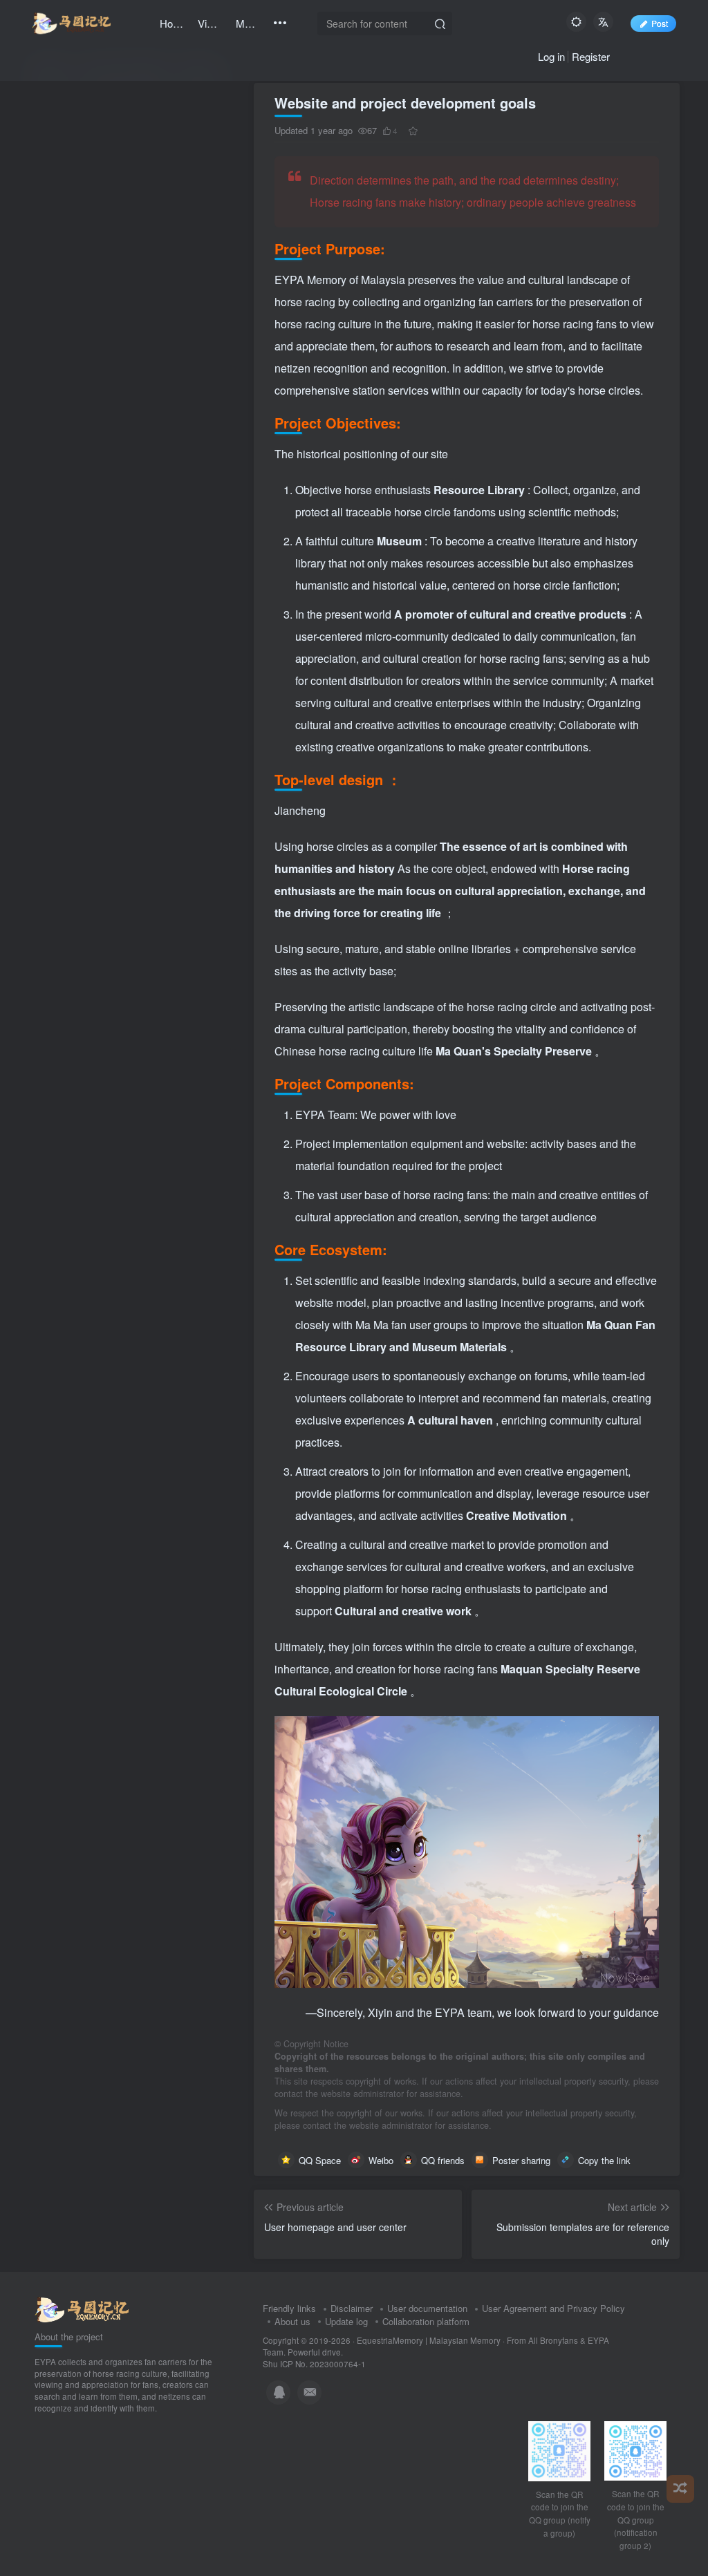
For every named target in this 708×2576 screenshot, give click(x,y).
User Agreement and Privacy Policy (553, 2308)
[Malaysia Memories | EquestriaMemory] (82, 2309)
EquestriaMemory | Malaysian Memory (429, 2340)
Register (591, 56)
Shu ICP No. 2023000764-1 (314, 2364)
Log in (551, 56)
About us (292, 2321)
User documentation (427, 2308)
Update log (346, 2321)
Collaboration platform (426, 2321)
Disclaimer (352, 2308)
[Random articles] (680, 2489)
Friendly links (289, 2308)
